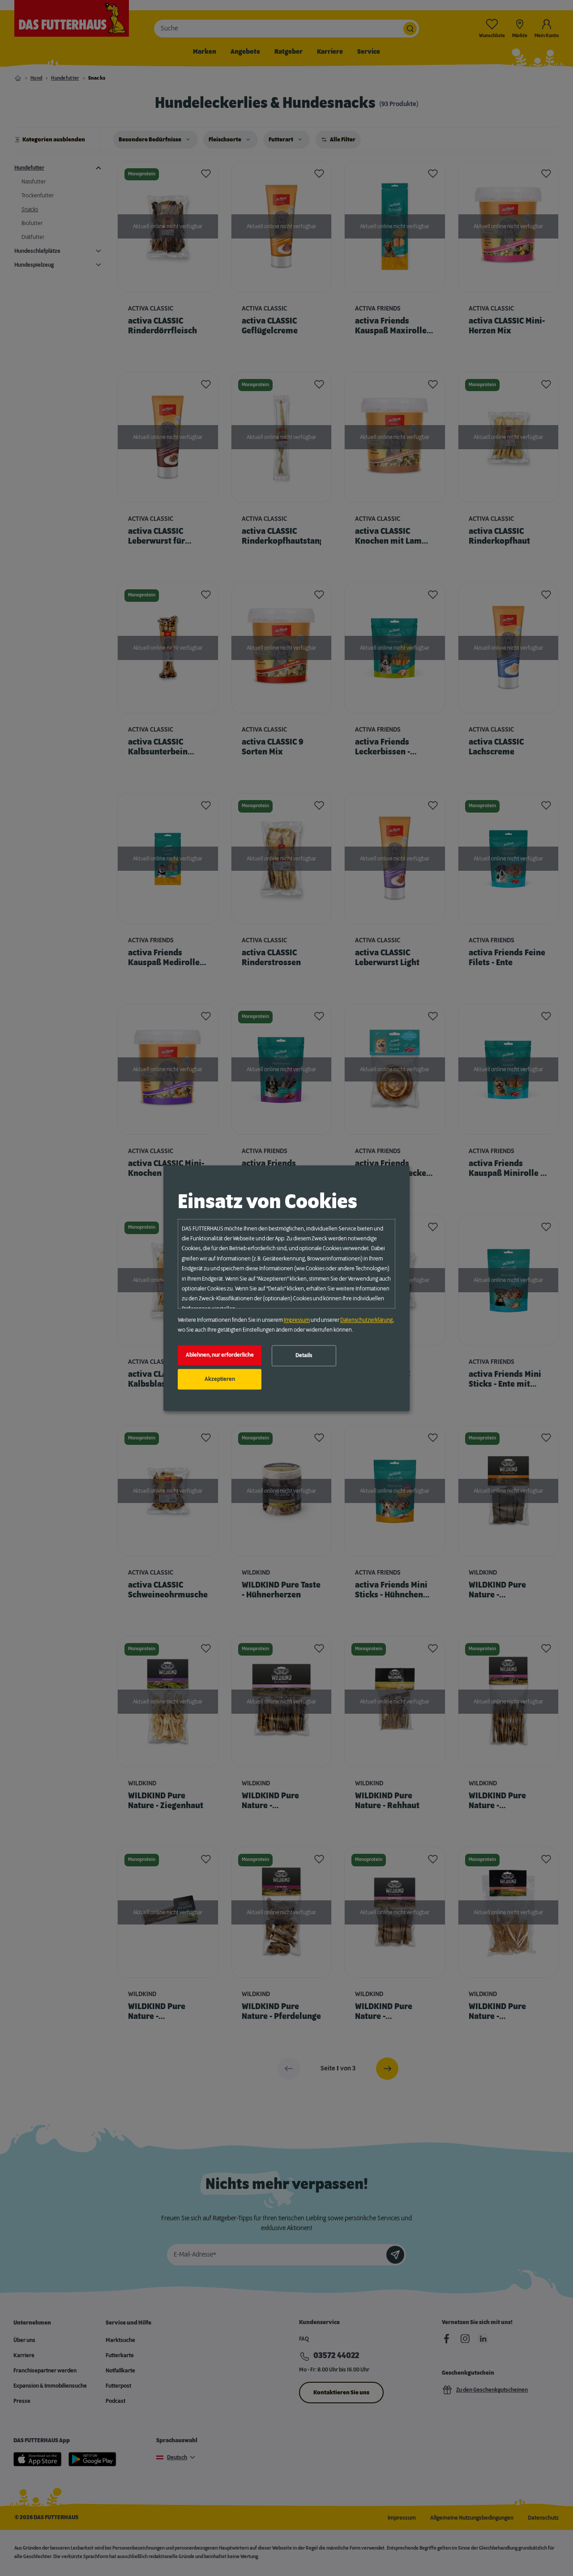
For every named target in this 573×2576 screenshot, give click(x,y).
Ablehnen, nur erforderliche (220, 1355)
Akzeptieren (220, 1379)
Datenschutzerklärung (366, 1320)
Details (304, 1356)
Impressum (297, 1320)
